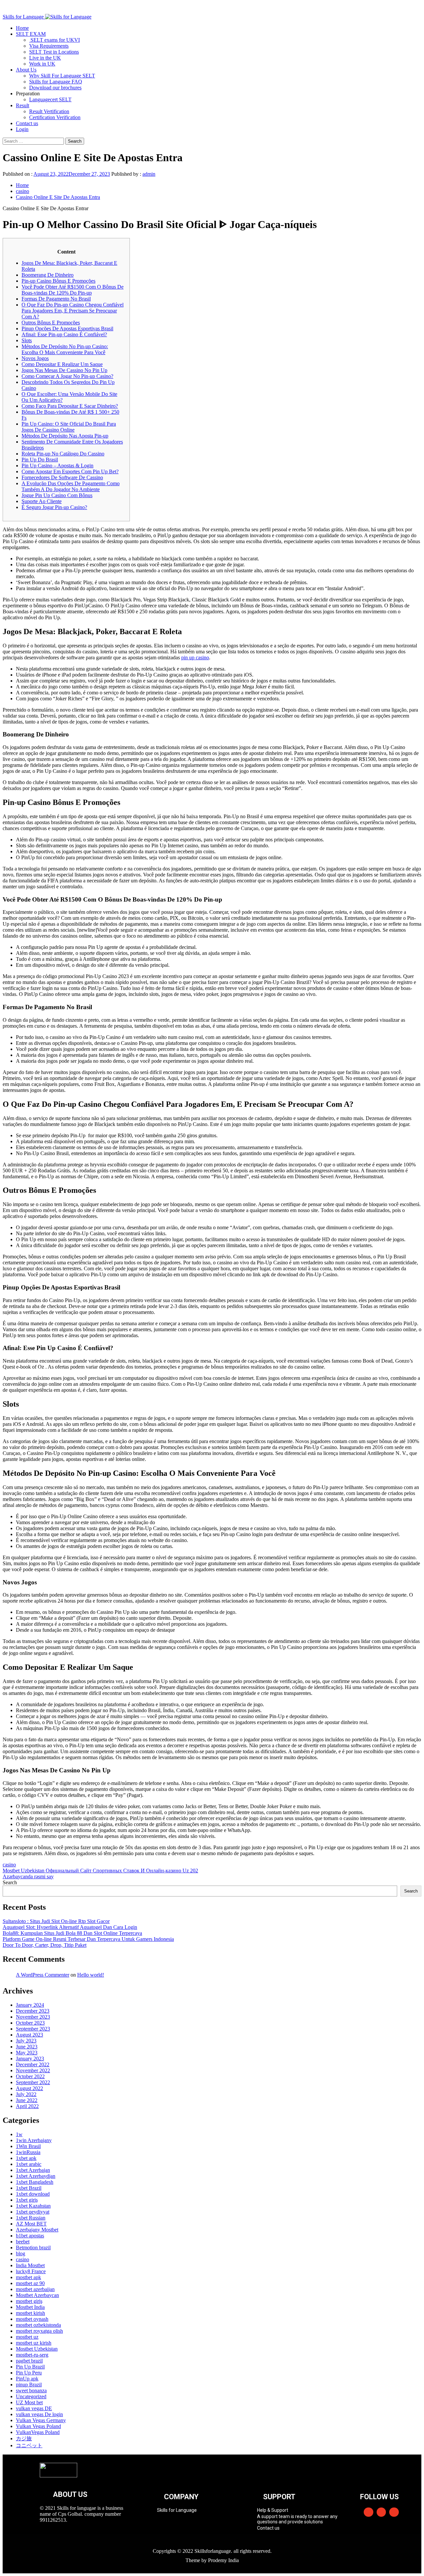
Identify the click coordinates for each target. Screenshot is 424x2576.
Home (22, 28)
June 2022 (27, 2100)
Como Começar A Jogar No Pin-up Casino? (67, 376)
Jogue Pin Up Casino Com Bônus (57, 495)
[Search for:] (34, 141)
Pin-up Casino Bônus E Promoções (58, 281)
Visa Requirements (49, 46)
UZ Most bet (29, 2402)
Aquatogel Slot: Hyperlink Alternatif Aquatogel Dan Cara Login (70, 1927)
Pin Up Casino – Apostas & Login (57, 466)
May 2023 (27, 2053)
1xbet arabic (29, 2164)
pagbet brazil (29, 2361)
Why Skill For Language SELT (62, 76)
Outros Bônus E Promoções (51, 323)
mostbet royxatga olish (39, 2331)
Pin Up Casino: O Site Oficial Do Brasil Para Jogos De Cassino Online (69, 427)
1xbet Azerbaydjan (36, 2176)
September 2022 (33, 2082)
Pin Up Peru (29, 2373)
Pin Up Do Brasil (40, 460)
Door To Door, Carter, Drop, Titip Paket (45, 1945)
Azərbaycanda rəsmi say (28, 1876)
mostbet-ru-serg (32, 2355)
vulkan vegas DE (34, 2408)
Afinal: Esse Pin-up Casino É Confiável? (64, 334)
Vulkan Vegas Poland (38, 2426)
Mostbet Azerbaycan (37, 2295)
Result (23, 105)
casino (9, 1865)
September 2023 (33, 2029)
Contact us (27, 123)
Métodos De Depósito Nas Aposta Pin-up (65, 436)
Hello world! (91, 1975)
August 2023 (29, 2035)
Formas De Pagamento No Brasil (56, 299)
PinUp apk (27, 2379)
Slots (27, 340)
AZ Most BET (31, 2224)
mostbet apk (28, 2277)
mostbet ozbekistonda (38, 2325)
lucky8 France (31, 2271)
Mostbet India (30, 2307)
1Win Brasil (28, 2146)
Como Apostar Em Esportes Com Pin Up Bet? (70, 471)
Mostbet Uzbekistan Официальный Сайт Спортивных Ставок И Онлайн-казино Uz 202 (100, 1871)
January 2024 (30, 2005)
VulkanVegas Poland (38, 2432)
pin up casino (195, 657)
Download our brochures (55, 88)
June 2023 (27, 2047)
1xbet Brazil (29, 2188)
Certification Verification (55, 117)
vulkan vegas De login (39, 2414)
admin (149, 174)
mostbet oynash (32, 2319)
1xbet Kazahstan (33, 2206)
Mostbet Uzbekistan (37, 2349)
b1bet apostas (30, 2236)
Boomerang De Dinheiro (48, 275)
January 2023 (30, 2059)
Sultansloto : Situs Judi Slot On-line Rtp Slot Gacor (56, 1921)
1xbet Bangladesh (35, 2182)
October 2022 (30, 2076)
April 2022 (27, 2106)
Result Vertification (49, 111)
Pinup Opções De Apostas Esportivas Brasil (67, 328)
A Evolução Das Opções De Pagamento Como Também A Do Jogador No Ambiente (71, 486)
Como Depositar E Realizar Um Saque (62, 364)
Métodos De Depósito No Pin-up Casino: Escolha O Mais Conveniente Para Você (65, 349)
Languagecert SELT (50, 99)
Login (22, 129)
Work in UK (42, 64)
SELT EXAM (31, 34)
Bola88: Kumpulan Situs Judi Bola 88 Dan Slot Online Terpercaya (72, 1933)
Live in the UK (45, 58)
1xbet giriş (27, 2200)
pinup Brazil (29, 2385)
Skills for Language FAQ (56, 82)
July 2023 (26, 2041)
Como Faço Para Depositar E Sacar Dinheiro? (70, 406)
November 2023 (33, 2017)
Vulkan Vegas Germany (41, 2420)
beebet (23, 2242)
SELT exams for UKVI (54, 40)
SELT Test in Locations (54, 52)
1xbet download (33, 2194)
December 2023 (33, 2011)
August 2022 (29, 2088)
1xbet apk (26, 2158)
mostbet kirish (30, 2313)
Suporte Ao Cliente (42, 501)
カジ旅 (24, 2438)
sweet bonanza (31, 2390)
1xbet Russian (31, 2218)
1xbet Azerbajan (33, 2170)
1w (19, 2134)
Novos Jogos (35, 358)
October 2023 (30, 2023)
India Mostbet (30, 2265)
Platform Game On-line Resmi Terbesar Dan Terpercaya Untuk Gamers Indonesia (88, 1939)
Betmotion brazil (33, 2248)
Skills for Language (24, 17)
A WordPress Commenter (43, 1975)
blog (21, 2253)
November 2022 (33, 2070)
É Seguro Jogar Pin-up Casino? (54, 507)
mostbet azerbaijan (35, 2289)
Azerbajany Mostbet (37, 2230)
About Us (26, 70)
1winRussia (28, 2152)
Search (10, 1882)
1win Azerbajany (34, 2140)
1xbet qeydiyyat (33, 2212)
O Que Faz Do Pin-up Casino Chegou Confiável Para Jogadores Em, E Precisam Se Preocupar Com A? (73, 311)
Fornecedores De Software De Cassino (62, 477)
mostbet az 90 (30, 2283)
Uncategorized (31, 2396)
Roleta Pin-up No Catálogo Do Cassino (63, 454)
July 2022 (26, 2094)
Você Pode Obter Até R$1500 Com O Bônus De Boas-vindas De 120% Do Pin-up (73, 290)
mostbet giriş (29, 2301)
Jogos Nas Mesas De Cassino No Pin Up (64, 370)
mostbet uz (27, 2337)
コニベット (29, 2445)
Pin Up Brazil (30, 2367)
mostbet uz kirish (34, 2343)
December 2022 (33, 2064)
